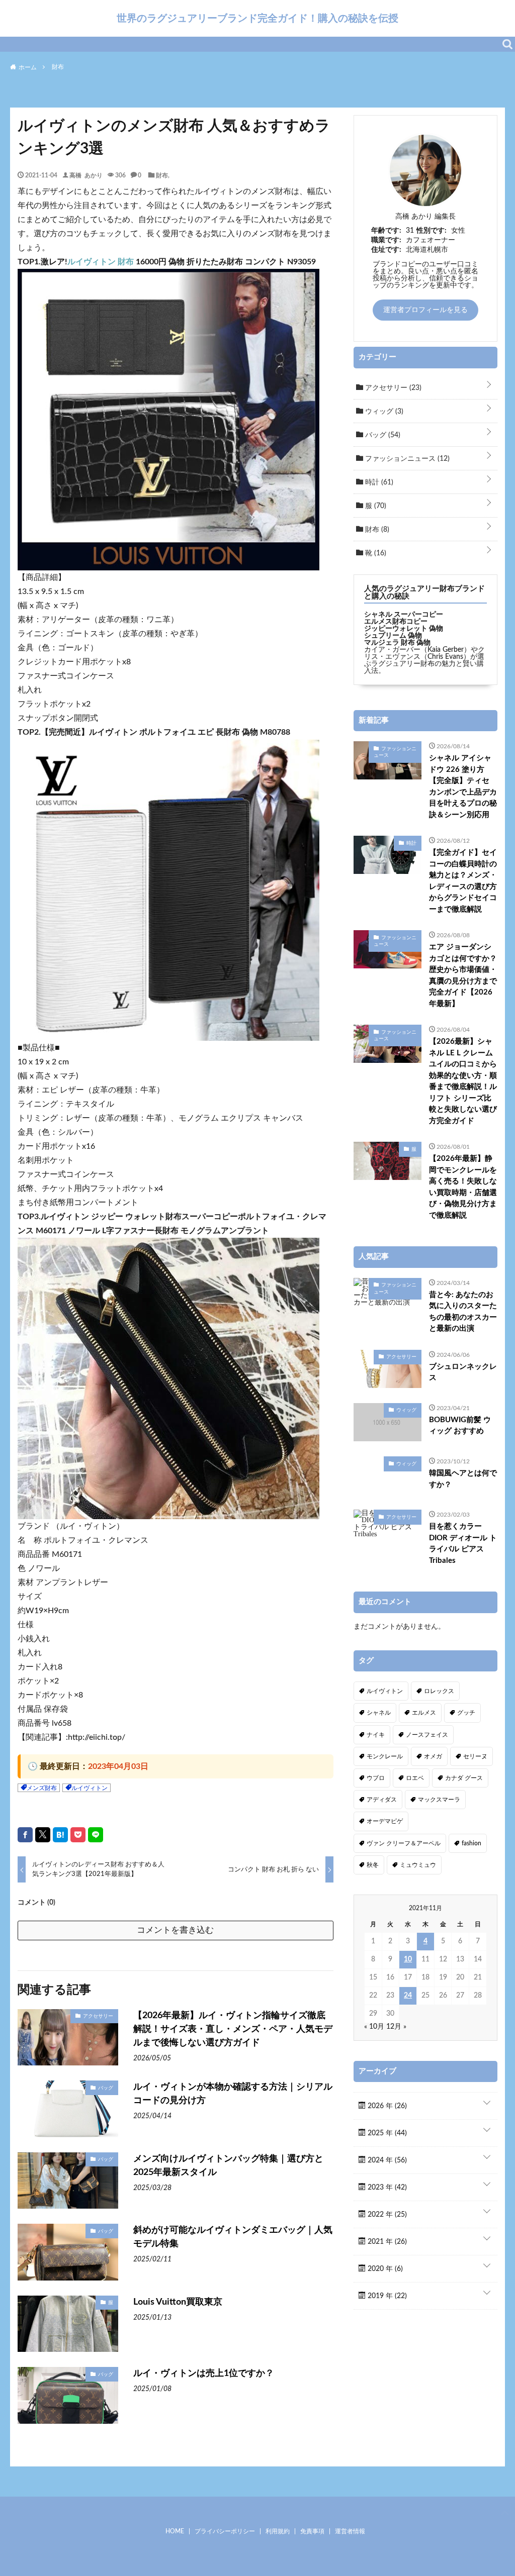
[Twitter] (43, 1835)
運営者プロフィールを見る (425, 310)
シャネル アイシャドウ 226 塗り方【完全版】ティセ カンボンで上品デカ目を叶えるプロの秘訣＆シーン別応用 (463, 786)
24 (408, 1996)
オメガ (433, 1756)
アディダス (382, 1800)
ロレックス (439, 1691)
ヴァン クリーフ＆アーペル (404, 1843)
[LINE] (96, 1835)
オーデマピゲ (385, 1821)
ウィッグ (383, 412)
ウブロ (376, 1778)
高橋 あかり (86, 175)
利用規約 (278, 2531)
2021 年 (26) (386, 2242)
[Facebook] (25, 1835)
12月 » (396, 2027)
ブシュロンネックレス (463, 1372)
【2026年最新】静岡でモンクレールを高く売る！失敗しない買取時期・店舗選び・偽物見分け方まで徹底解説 (463, 1187)
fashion (471, 1843)
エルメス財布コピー (396, 622)
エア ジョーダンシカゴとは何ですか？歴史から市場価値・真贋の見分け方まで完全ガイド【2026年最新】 (463, 975)
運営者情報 (350, 2531)
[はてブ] (60, 1835)
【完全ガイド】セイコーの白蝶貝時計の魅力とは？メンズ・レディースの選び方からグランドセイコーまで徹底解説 (463, 881)
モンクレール (385, 1756)
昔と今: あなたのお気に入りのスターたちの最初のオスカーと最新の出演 (463, 1312)
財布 (162, 175)
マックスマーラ (439, 1800)
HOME (175, 2531)
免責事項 (312, 2531)
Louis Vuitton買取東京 (178, 2302)
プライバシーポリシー (225, 2531)
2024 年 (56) (386, 2160)
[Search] (507, 44)
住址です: (386, 250)
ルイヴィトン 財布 (101, 262)
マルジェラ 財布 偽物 (397, 643)
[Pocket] (78, 1835)
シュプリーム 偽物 (393, 636)
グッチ (466, 1713)
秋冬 (373, 1865)
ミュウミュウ (418, 1865)
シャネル (379, 1713)
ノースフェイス (427, 1735)
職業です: (386, 240)
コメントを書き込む (175, 1930)
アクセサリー (98, 2016)
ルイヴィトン (90, 1788)
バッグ (106, 2088)
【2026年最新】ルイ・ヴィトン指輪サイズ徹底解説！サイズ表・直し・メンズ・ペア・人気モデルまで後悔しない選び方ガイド (233, 2029)
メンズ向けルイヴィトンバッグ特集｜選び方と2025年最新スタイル (228, 2166)
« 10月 (374, 2027)
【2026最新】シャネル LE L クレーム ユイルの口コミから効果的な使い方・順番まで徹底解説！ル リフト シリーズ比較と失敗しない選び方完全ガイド (463, 1081)
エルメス (424, 1713)
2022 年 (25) (386, 2215)
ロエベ (415, 1778)
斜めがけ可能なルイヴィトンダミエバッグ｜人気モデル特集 (233, 2237)
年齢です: (386, 231)
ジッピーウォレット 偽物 (404, 629)
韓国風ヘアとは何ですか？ (463, 1479)
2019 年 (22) (386, 2296)
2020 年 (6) (384, 2269)
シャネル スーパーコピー (404, 615)
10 (408, 1959)
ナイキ (376, 1735)
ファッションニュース (406, 459)
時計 (378, 482)
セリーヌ (475, 1756)
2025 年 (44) (386, 2133)
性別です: (432, 231)
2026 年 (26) (386, 2106)
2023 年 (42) (386, 2188)
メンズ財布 (42, 1788)
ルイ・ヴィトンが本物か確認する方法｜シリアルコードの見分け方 (233, 2094)
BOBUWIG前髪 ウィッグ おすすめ (460, 1426)
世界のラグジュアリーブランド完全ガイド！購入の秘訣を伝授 (257, 18)
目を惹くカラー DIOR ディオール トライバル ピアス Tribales (463, 1544)
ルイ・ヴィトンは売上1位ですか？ (204, 2373)
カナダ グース (464, 1778)
